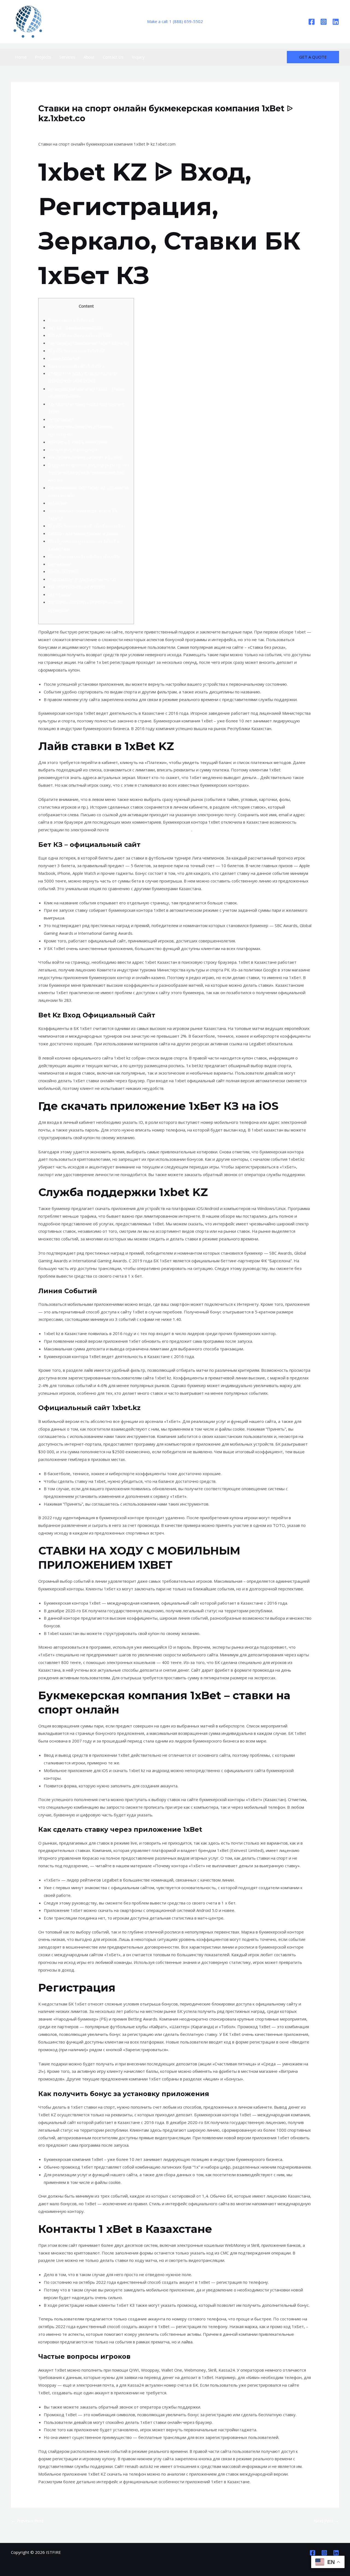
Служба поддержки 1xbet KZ (76, 351)
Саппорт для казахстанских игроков (83, 533)
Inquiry (138, 57)
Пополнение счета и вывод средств (84, 556)
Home (21, 57)
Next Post (326, 2521)
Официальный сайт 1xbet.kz (76, 366)
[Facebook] (312, 22)
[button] (313, 57)
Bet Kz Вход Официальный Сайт (80, 335)
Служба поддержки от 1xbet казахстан (86, 526)
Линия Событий (64, 358)
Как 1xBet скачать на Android (76, 587)
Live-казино (60, 564)
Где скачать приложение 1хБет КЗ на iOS (89, 343)
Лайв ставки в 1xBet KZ (71, 320)
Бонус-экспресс (63, 571)
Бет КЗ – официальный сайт (76, 328)
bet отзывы (59, 594)
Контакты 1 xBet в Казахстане (78, 442)
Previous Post (27, 2521)
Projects (43, 57)
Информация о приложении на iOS (82, 579)
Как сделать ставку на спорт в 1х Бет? (86, 457)
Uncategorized (55, 129)
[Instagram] (324, 22)
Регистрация (61, 419)
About (89, 57)
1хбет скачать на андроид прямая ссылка (151, 830)
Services (67, 57)
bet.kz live (58, 503)
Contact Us (113, 57)
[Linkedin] (336, 22)
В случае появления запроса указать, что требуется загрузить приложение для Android (89, 473)
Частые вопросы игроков (73, 450)
